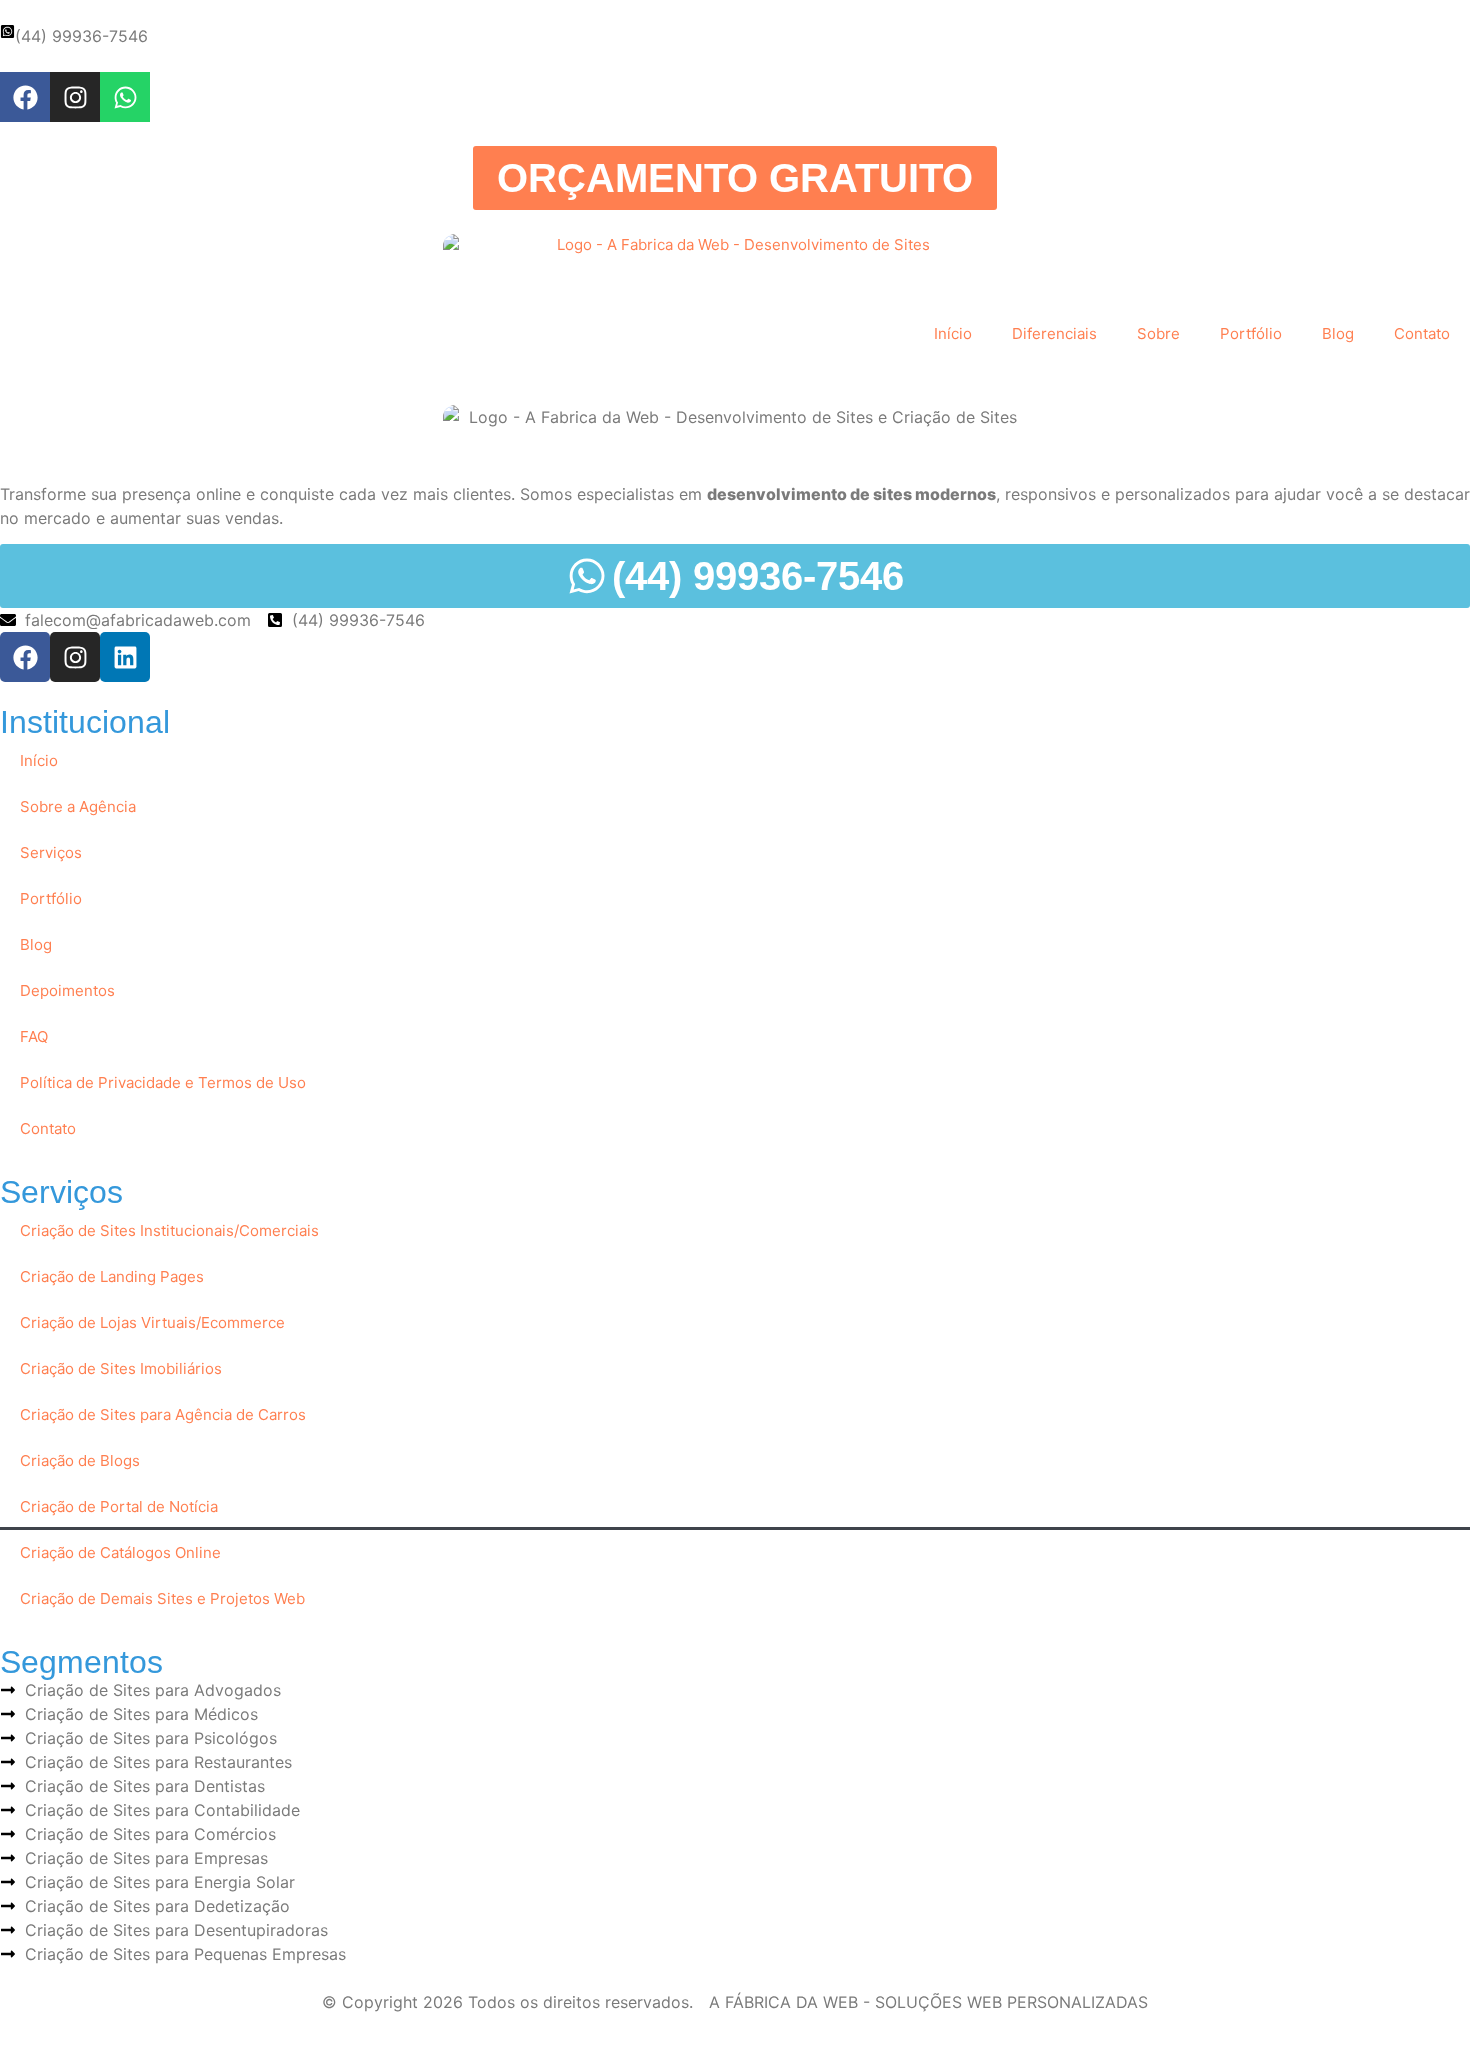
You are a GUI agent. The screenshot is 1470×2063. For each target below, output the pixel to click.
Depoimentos (67, 990)
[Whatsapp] (125, 97)
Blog (1338, 333)
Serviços (51, 852)
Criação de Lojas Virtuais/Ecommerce (152, 1322)
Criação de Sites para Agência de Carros (163, 1414)
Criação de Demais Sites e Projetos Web (162, 1598)
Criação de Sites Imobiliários (121, 1368)
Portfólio (1251, 333)
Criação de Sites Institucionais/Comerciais (169, 1230)
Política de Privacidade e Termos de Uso (163, 1082)
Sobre (1158, 333)
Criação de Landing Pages (112, 1276)
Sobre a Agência (78, 806)
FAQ (34, 1036)
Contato (1422, 333)
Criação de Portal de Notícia (119, 1506)
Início (953, 333)
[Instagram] (75, 97)
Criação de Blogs (80, 1460)
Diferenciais (1054, 333)
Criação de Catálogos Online (120, 1552)
